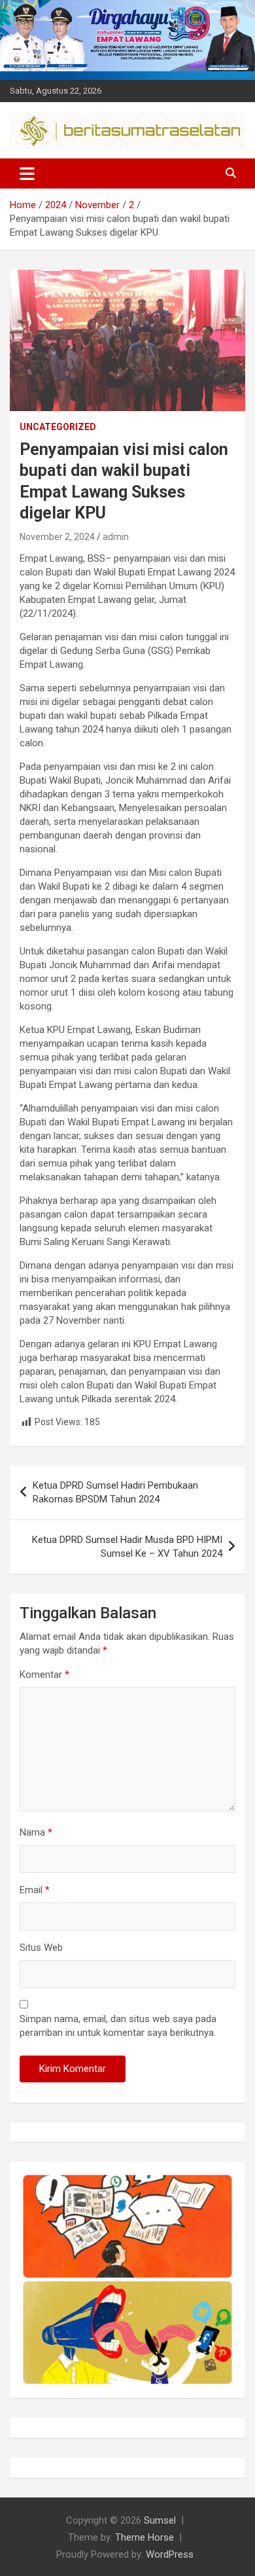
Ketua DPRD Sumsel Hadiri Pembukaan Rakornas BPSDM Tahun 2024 (115, 1492)
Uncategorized (58, 427)
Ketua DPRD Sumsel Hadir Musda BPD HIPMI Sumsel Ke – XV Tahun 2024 (127, 1547)
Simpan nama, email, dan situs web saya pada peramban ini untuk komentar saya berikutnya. (118, 2026)
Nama (36, 1832)
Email (35, 1890)
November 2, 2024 (57, 537)
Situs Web (41, 1948)
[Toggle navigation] (27, 173)
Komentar (44, 1675)
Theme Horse (144, 2537)
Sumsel (160, 2520)
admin (116, 537)
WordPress (170, 2554)
